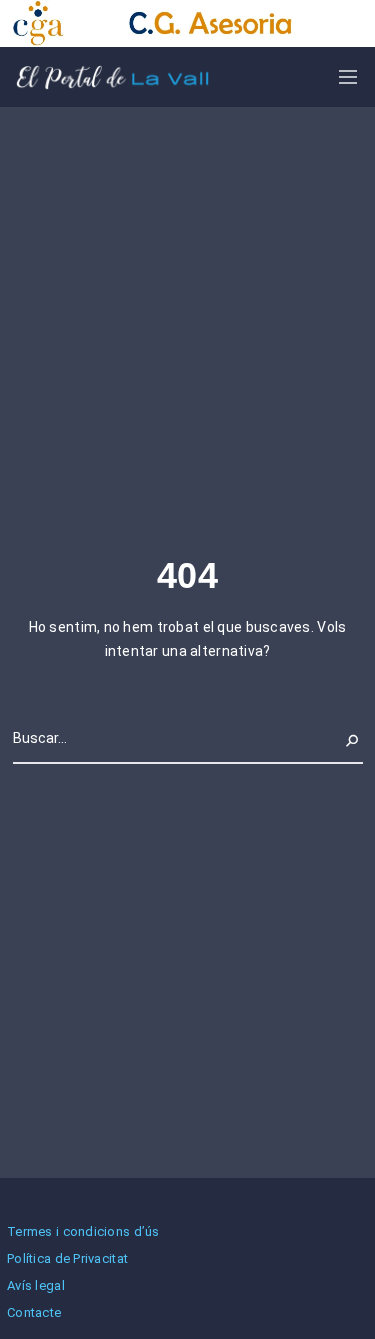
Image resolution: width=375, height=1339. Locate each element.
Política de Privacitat (67, 1258)
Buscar (340, 738)
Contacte (34, 1312)
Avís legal (36, 1285)
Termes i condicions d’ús (83, 1231)
